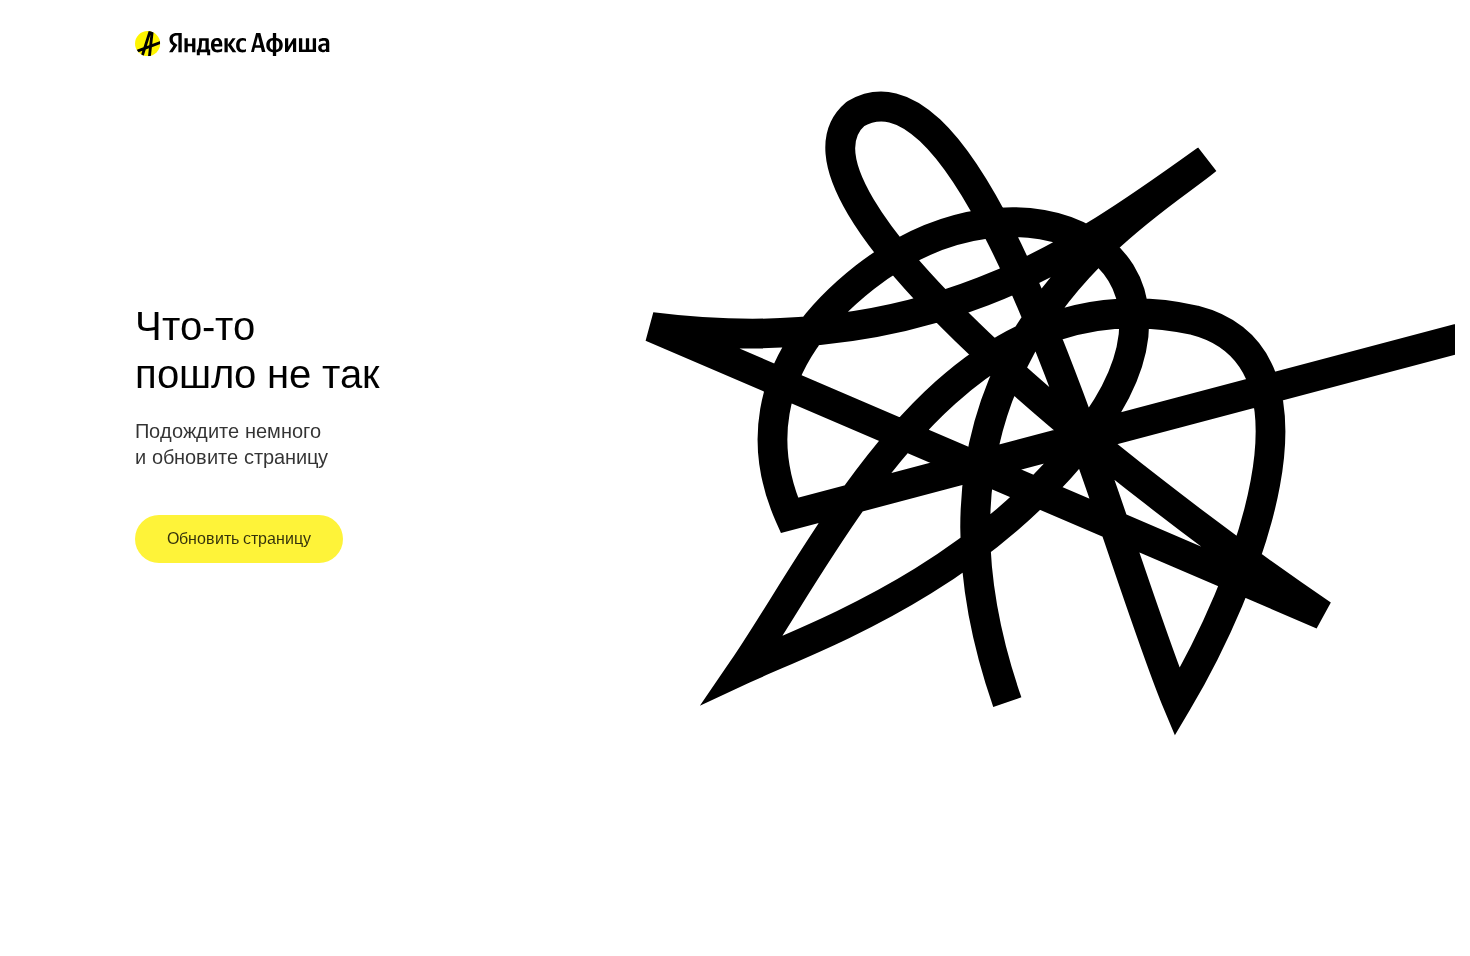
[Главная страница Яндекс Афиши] (148, 44)
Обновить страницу (239, 538)
